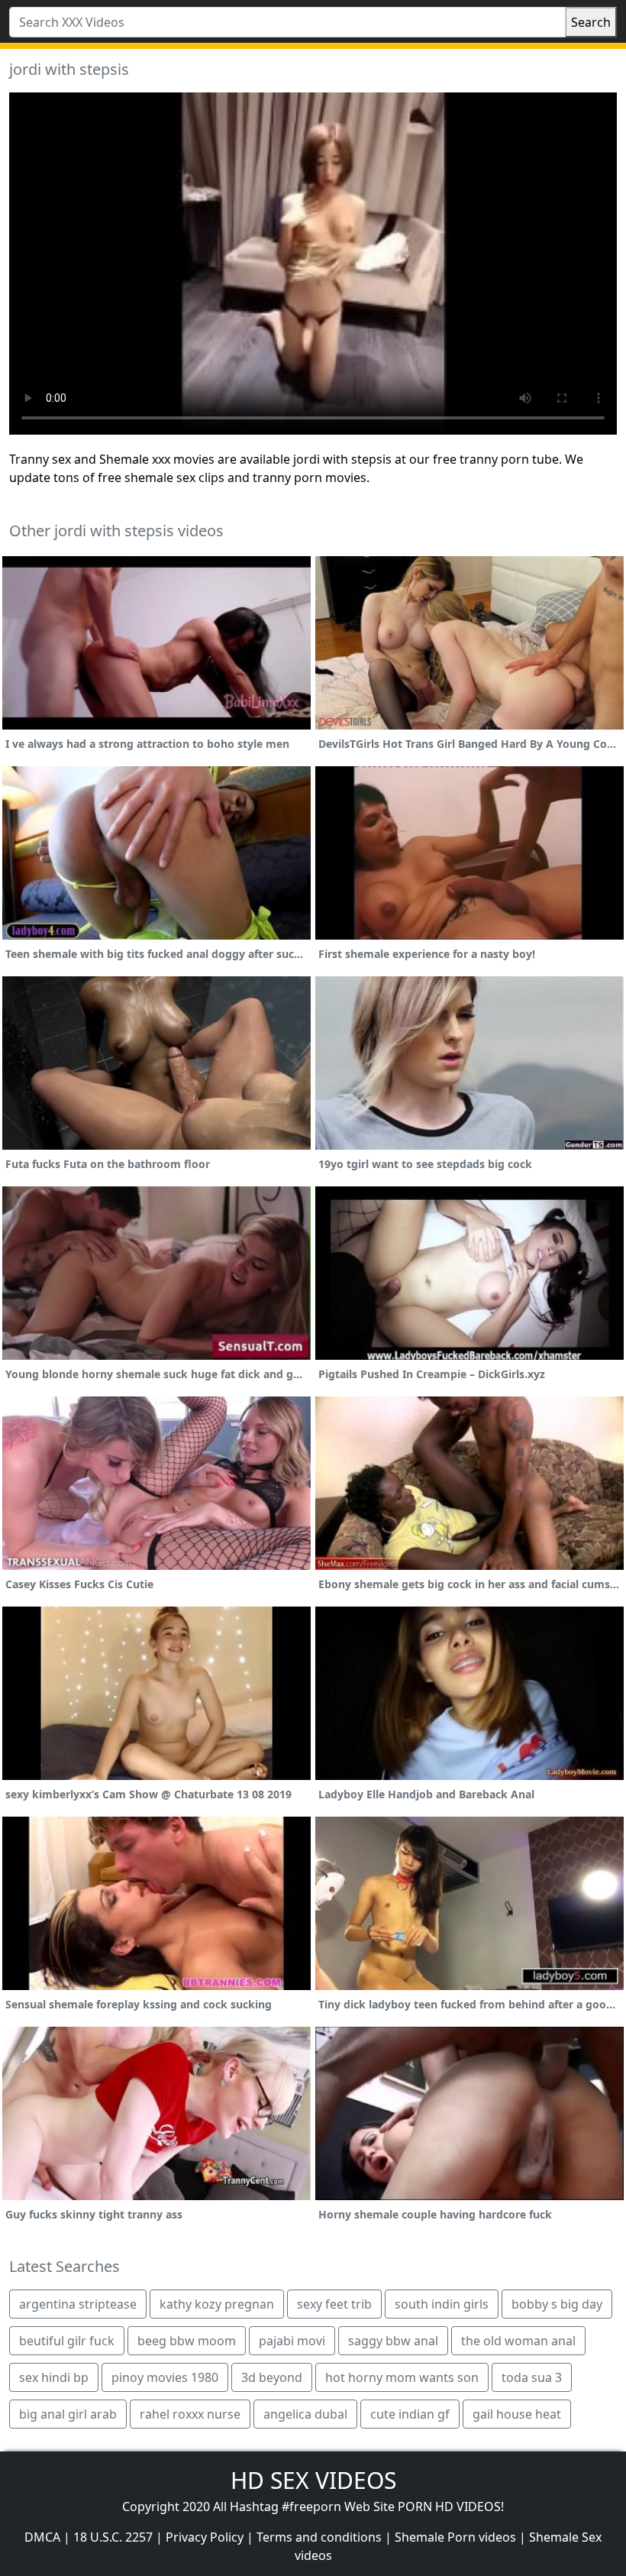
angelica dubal (305, 2414)
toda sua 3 (532, 2377)
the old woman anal (518, 2341)
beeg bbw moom (187, 2341)
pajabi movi (292, 2341)
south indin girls (442, 2304)
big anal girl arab (68, 2414)
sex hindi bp (54, 2377)
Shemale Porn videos (455, 2537)
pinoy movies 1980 (165, 2377)
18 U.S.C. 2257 (113, 2537)
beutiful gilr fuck (67, 2341)
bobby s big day (557, 2304)
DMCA (42, 2537)
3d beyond (272, 2377)
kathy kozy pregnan (217, 2304)
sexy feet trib (334, 2304)
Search (591, 22)
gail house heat (517, 2414)
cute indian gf (410, 2414)
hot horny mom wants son (402, 2377)
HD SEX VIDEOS (313, 2480)
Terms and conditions (319, 2537)
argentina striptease (78, 2304)
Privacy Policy (205, 2537)
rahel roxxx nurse (190, 2414)
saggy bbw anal (393, 2341)
